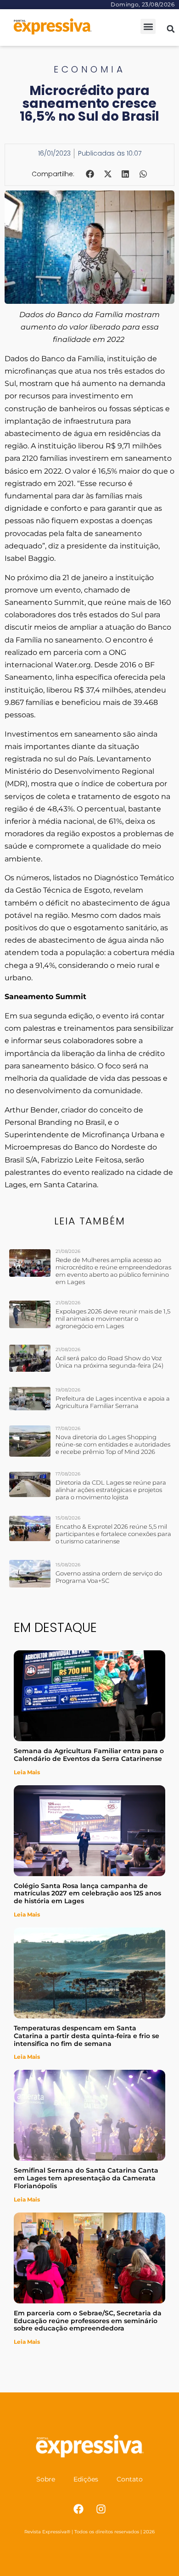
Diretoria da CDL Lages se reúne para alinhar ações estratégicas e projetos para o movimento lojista (111, 1490)
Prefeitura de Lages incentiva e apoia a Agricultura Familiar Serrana (113, 1402)
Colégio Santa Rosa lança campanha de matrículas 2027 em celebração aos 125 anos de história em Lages (87, 1894)
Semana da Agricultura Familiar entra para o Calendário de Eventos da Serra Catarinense (89, 1755)
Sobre (46, 2479)
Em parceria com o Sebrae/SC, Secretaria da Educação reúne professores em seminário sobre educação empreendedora (88, 2321)
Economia (89, 69)
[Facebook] (78, 2509)
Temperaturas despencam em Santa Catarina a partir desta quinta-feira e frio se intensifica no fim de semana (87, 2036)
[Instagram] (101, 2509)
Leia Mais (27, 1772)
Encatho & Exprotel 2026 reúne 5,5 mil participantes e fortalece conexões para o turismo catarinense (113, 1534)
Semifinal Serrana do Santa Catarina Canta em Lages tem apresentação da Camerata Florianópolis (86, 2178)
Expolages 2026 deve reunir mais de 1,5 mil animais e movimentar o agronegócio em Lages (113, 1319)
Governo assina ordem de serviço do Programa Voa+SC (109, 1577)
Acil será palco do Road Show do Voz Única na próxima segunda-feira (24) (109, 1362)
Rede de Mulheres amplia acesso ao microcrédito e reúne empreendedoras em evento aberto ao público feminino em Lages (113, 1271)
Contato (130, 2479)
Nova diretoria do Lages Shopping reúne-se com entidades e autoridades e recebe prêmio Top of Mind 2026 (113, 1444)
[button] (148, 26)
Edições (86, 2479)
